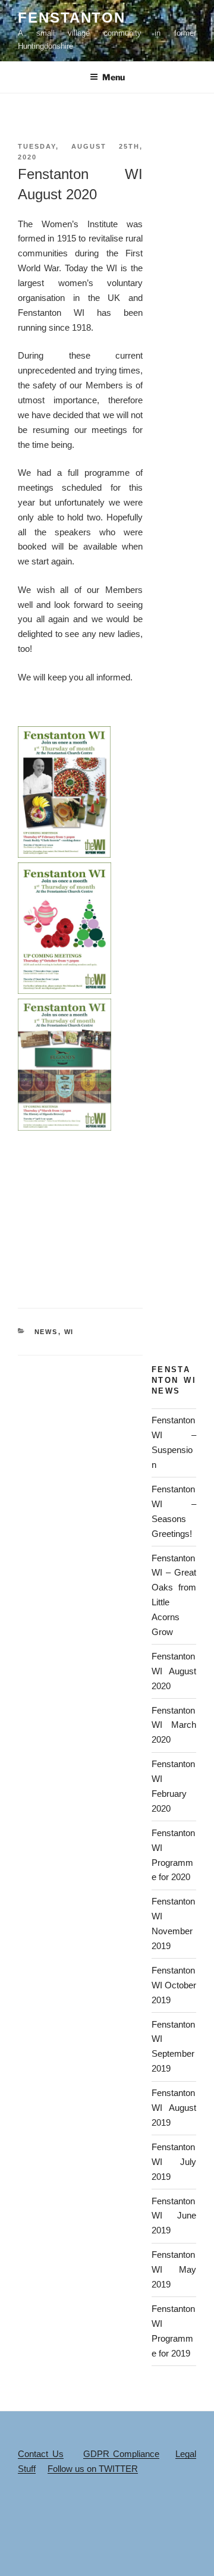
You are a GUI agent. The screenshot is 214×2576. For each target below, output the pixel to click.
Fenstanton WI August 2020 (174, 1671)
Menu (114, 77)
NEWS (46, 1332)
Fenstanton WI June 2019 (174, 2216)
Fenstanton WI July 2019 (174, 2162)
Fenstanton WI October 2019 (174, 1985)
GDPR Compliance (122, 2454)
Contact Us (41, 2454)
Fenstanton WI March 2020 (174, 1725)
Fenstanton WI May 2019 (174, 2269)
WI (69, 1332)
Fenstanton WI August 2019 (174, 2108)
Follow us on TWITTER (93, 2469)
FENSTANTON (72, 18)
